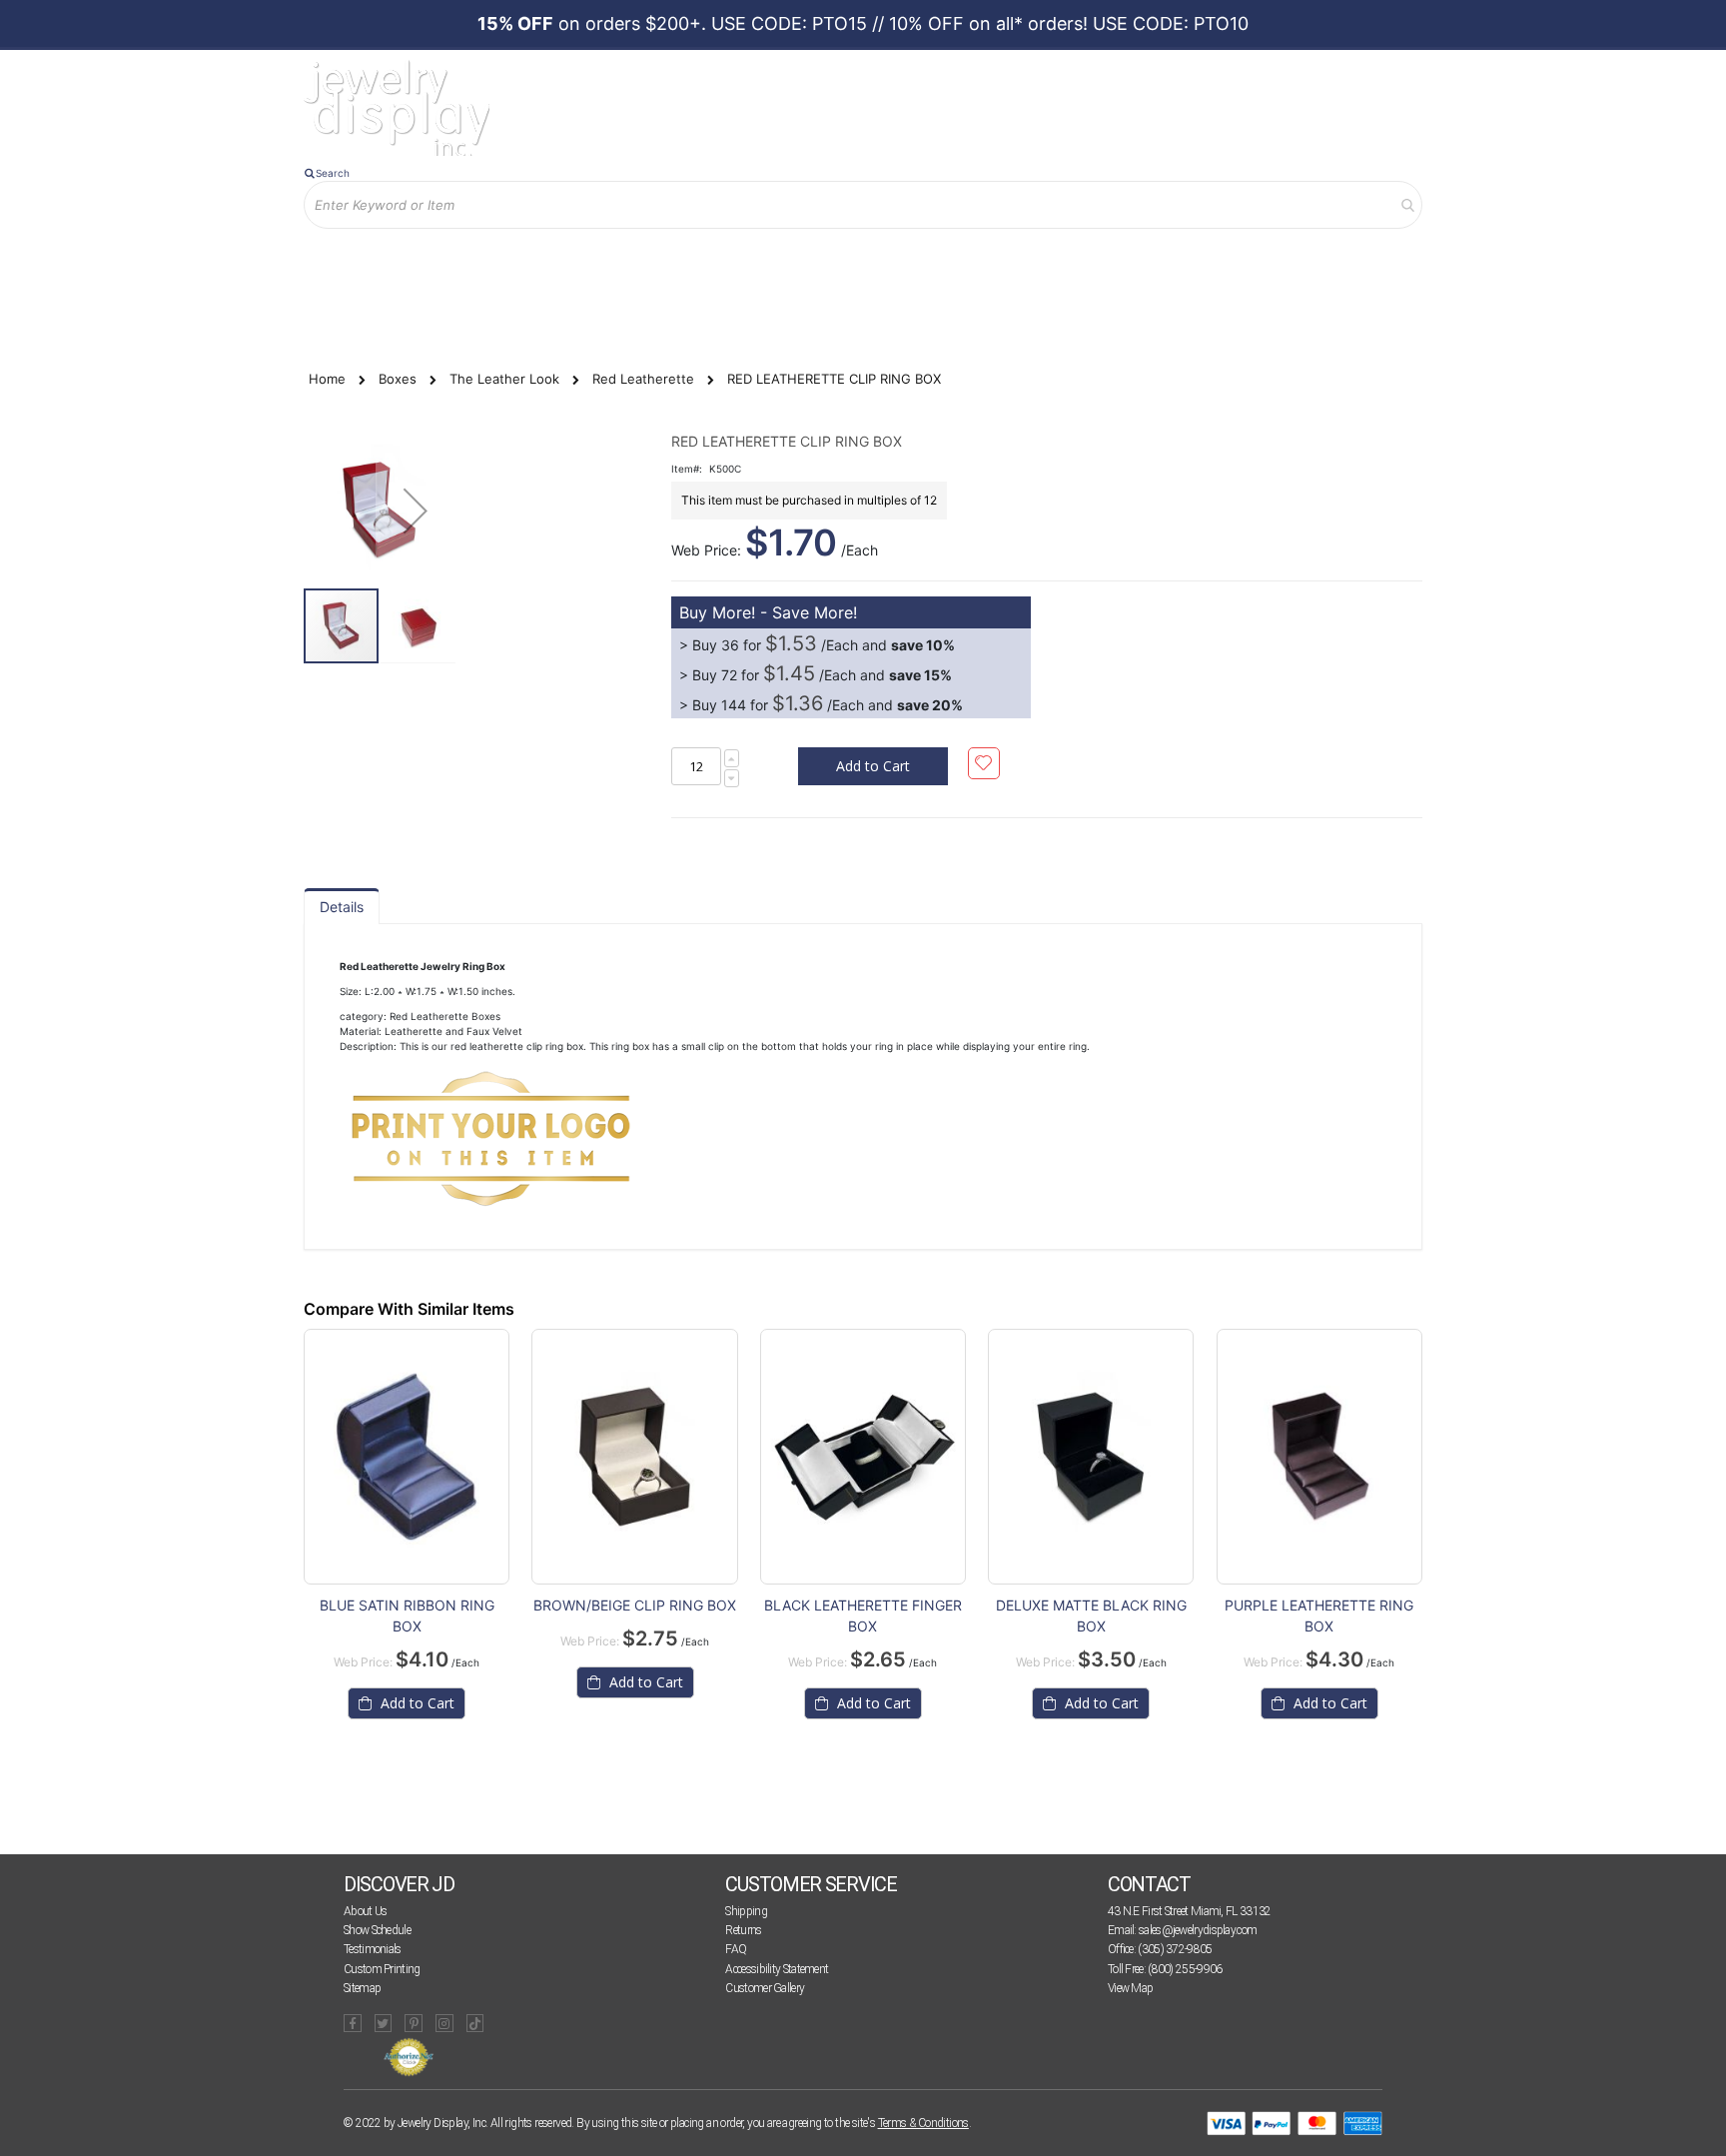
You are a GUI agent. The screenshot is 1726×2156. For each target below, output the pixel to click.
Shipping (746, 1911)
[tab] (342, 906)
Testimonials (373, 1949)
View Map (1130, 1988)
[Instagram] (444, 2023)
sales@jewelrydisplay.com (1198, 1930)
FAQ (736, 1949)
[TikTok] (475, 2023)
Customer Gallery (765, 1988)
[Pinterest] (414, 2023)
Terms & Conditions (923, 2123)
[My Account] (512, 261)
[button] (416, 511)
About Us (365, 1911)
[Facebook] (353, 2023)
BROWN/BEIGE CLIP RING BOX (635, 1605)
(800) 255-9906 (1185, 1969)
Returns (743, 1930)
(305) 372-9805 (1175, 1949)
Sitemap (362, 1988)
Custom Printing (382, 1969)
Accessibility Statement (777, 1969)
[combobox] (863, 205)
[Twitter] (384, 2023)
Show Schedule (377, 1930)
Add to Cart (416, 1703)
